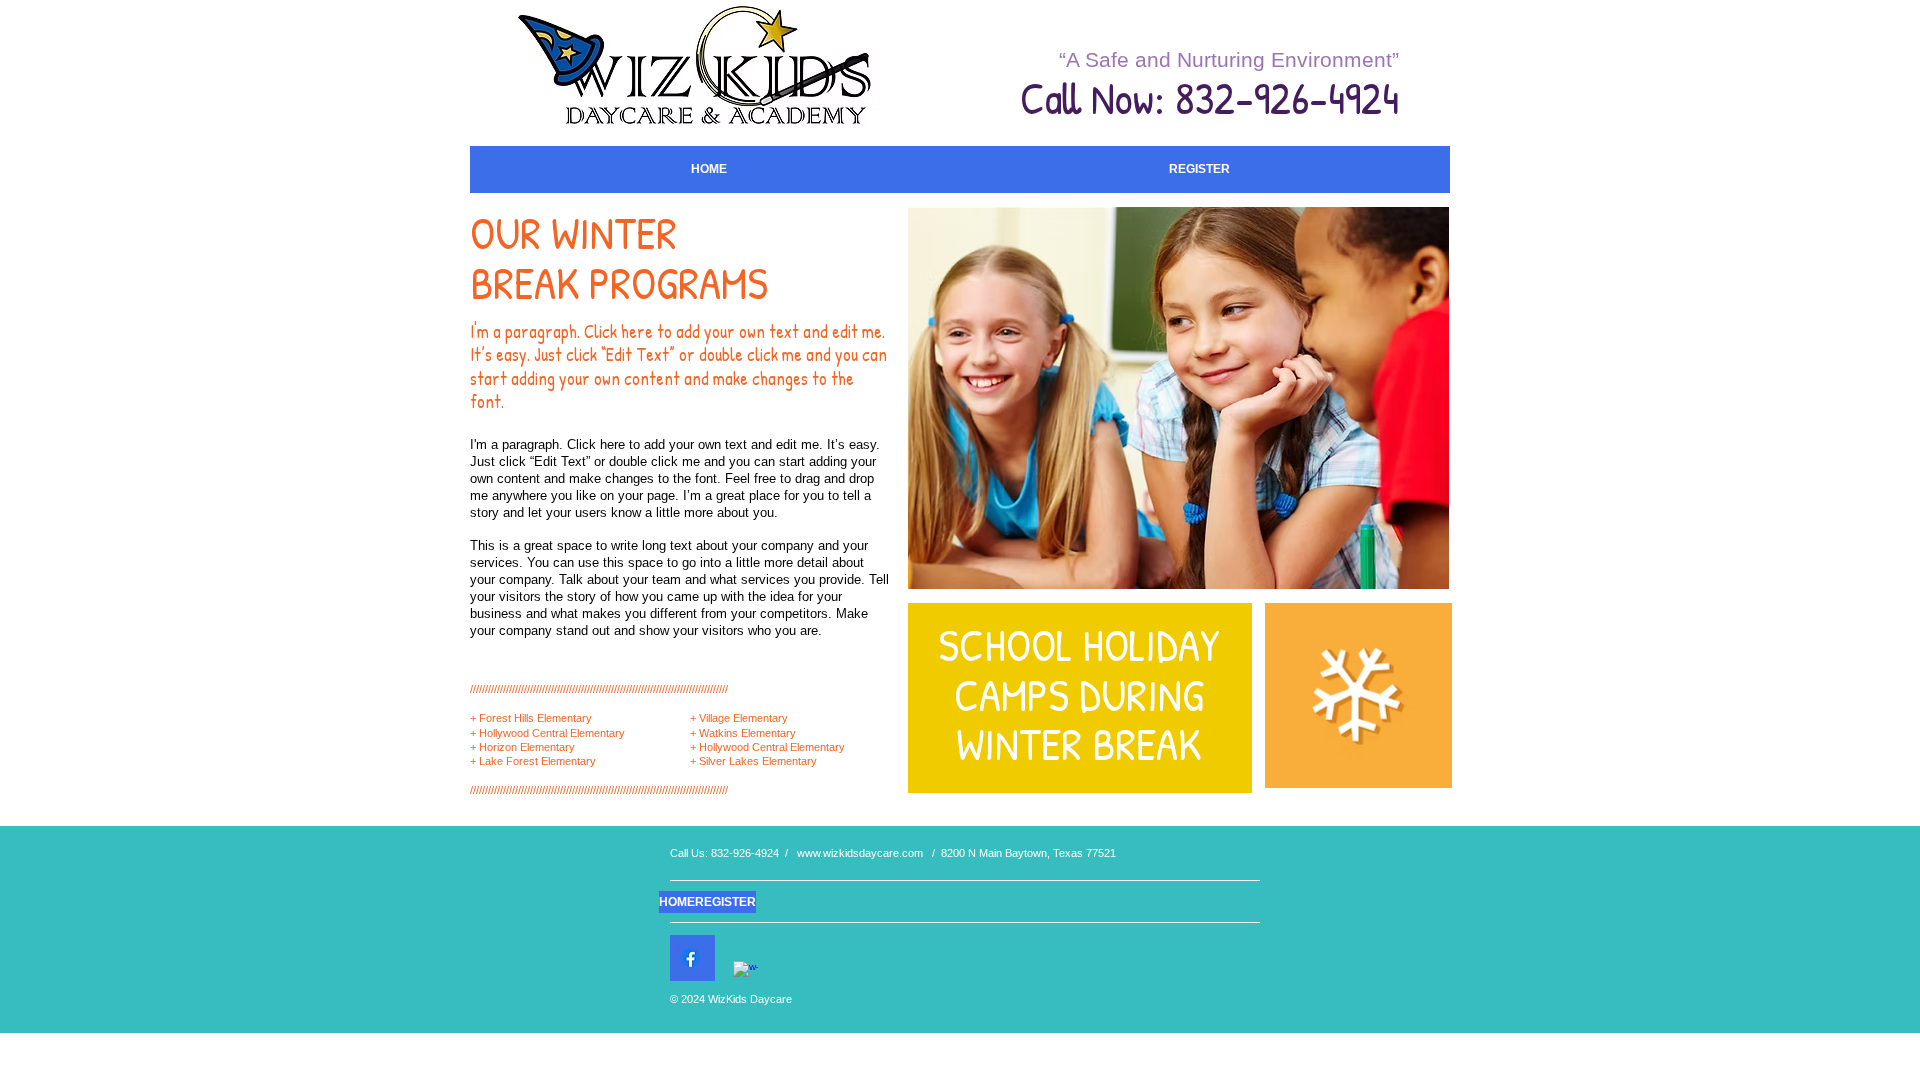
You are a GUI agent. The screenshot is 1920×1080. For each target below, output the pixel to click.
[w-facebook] (745, 973)
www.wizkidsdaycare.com (860, 853)
